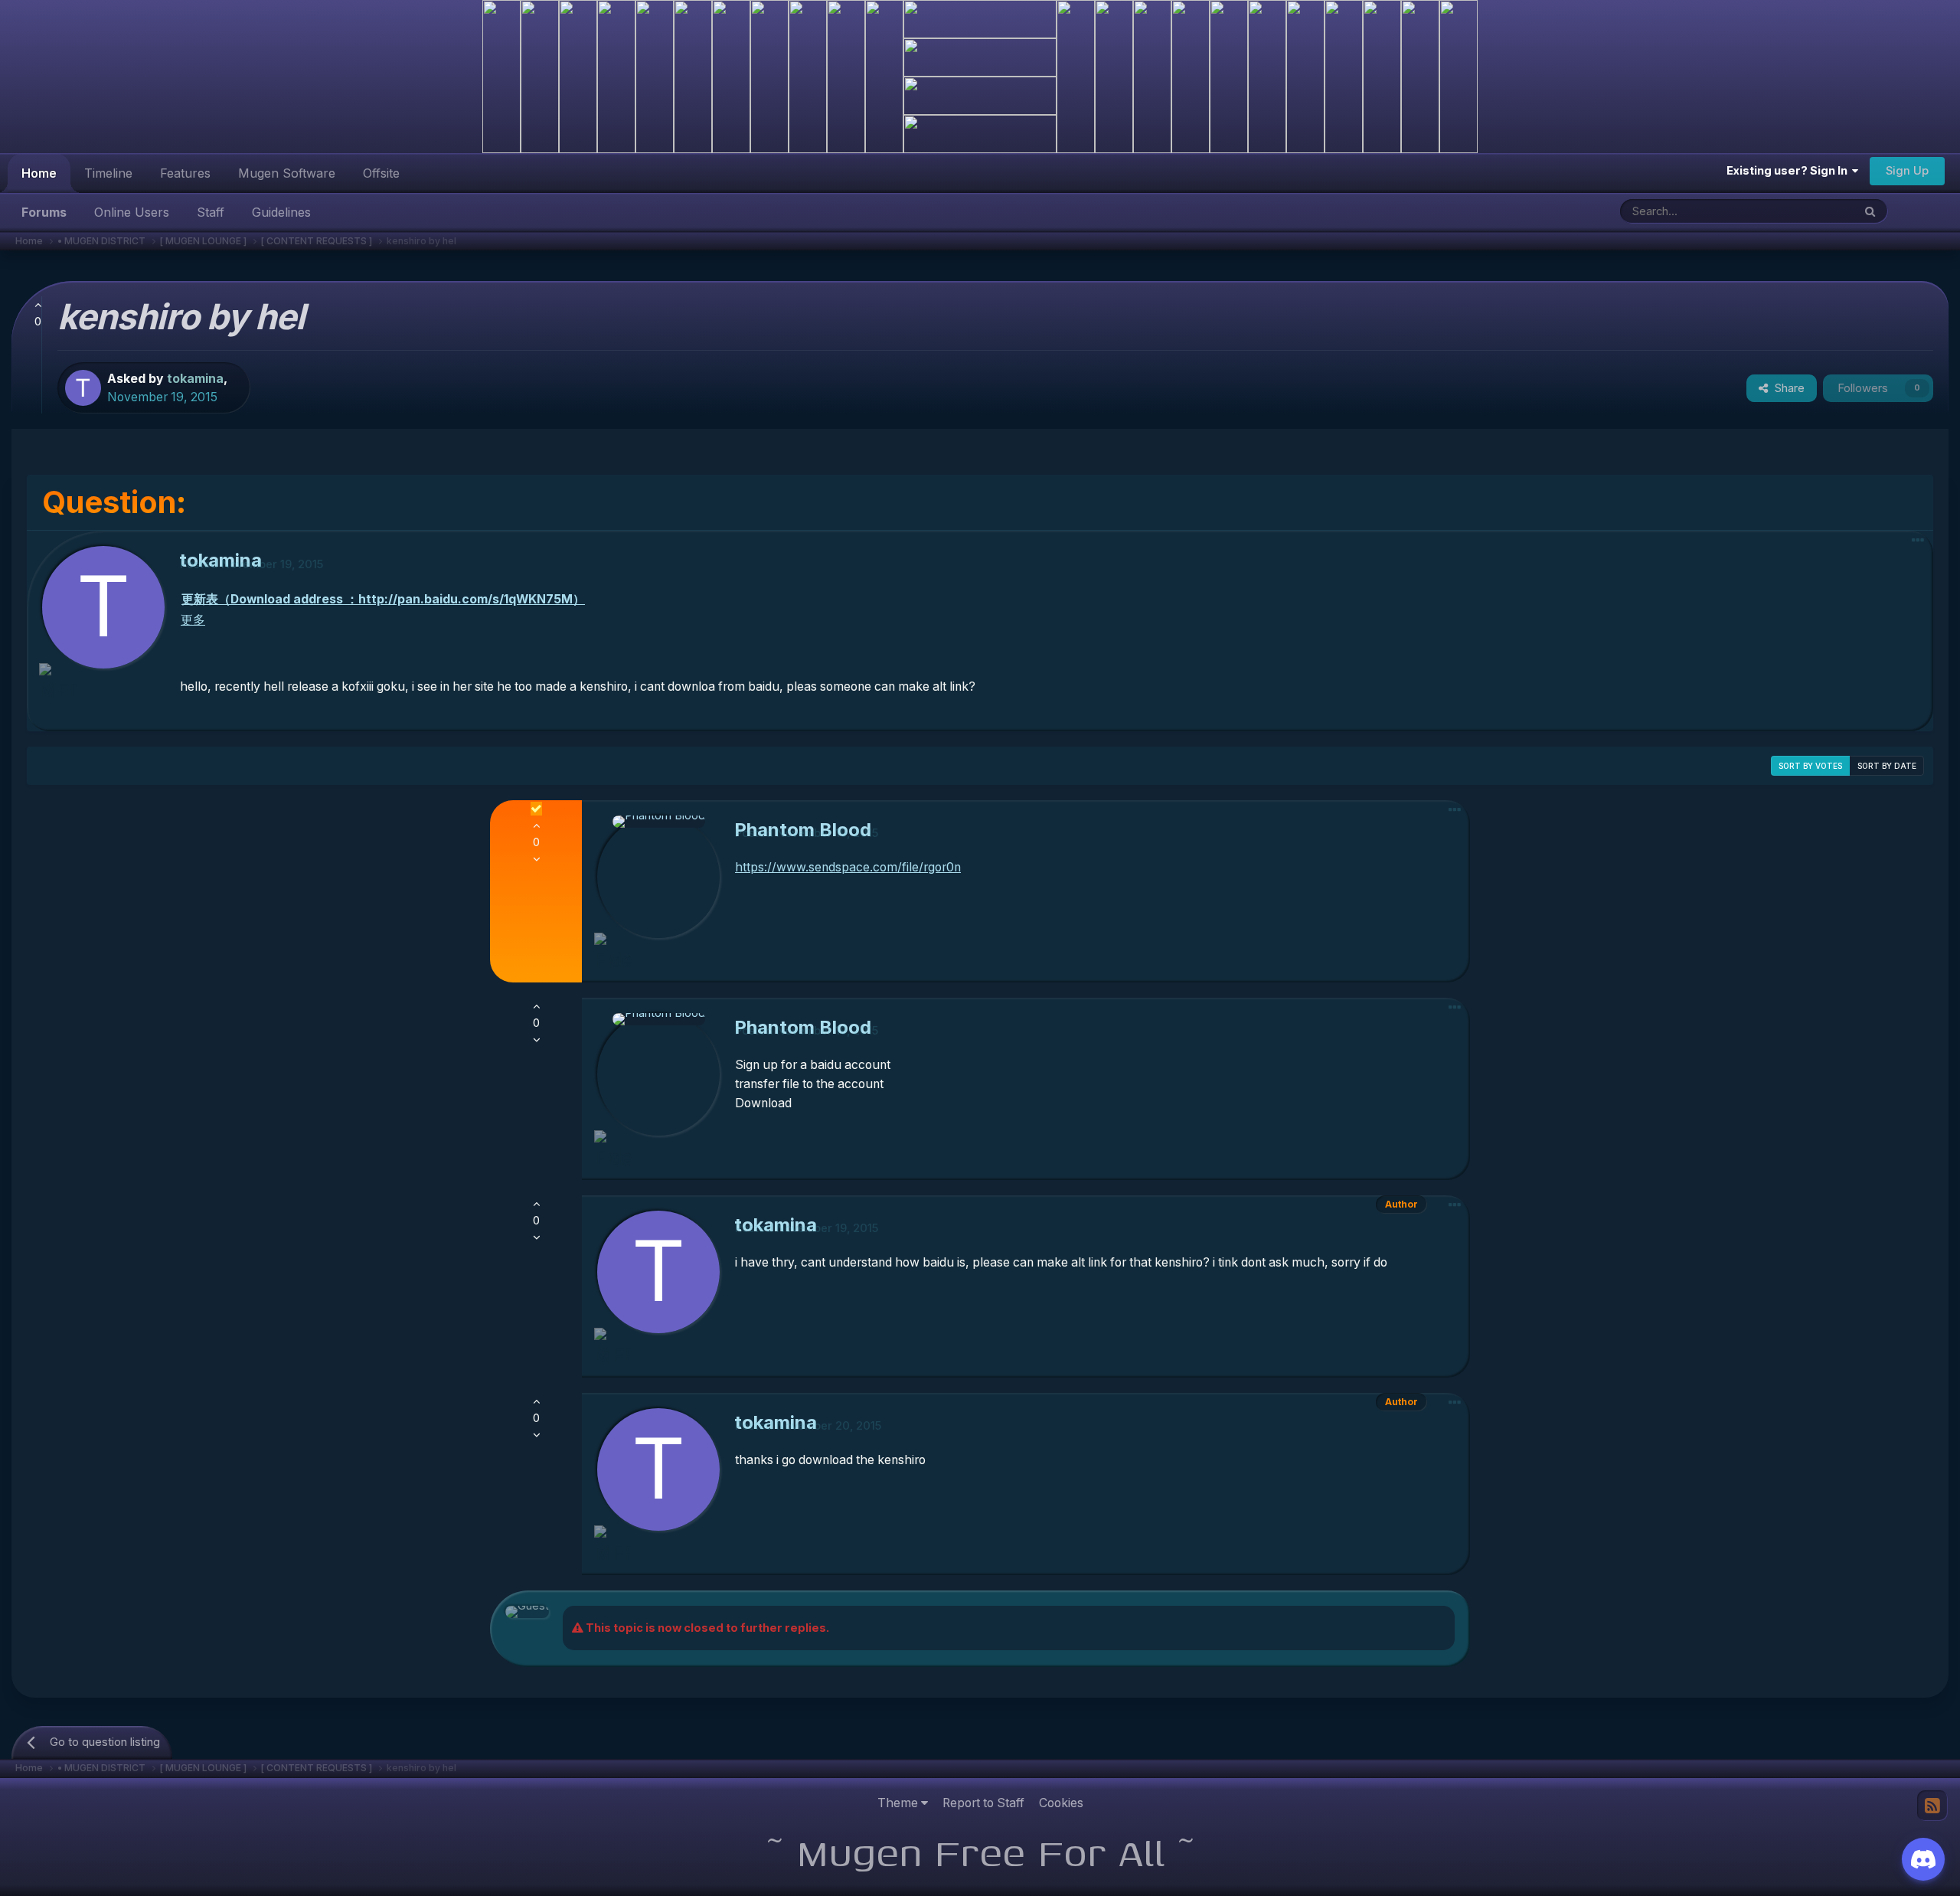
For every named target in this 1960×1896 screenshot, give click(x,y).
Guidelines (281, 212)
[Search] (1870, 211)
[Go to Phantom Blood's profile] (658, 877)
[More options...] (1918, 540)
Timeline (108, 173)
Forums (44, 212)
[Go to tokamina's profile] (83, 388)
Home (39, 173)
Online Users (132, 212)
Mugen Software (287, 173)
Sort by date (1887, 766)
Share (1787, 388)
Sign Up (1907, 171)
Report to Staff (983, 1803)
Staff (211, 212)
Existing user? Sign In (1789, 171)
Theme (899, 1803)
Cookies (1061, 1803)
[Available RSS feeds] (1932, 1806)
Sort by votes (1810, 766)
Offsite (381, 173)
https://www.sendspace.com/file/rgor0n (848, 867)
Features (185, 173)
